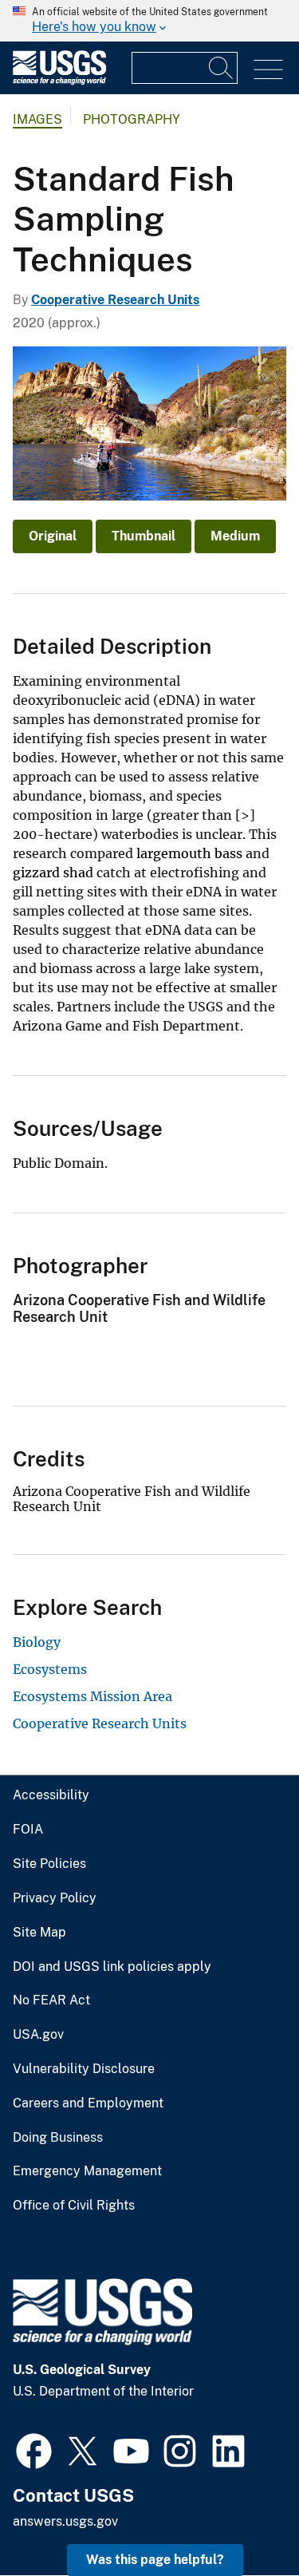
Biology (37, 1642)
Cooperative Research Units (115, 300)
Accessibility (51, 1795)
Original (53, 536)
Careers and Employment (88, 2103)
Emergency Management (87, 2171)
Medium (235, 536)
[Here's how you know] (149, 21)
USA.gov (38, 2035)
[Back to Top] (241, 2518)
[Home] (59, 81)
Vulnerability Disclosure (84, 2069)
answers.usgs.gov (65, 2521)
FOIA (28, 1830)
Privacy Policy (55, 1898)
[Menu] (268, 70)
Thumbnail (144, 536)
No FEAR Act (51, 2000)
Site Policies (49, 1864)
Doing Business (58, 2138)
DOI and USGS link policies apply (112, 1967)
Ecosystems (50, 1669)
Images (37, 119)
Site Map (39, 1933)
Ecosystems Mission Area (92, 1696)
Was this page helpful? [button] (155, 2560)
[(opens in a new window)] (34, 2449)
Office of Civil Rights (74, 2206)
